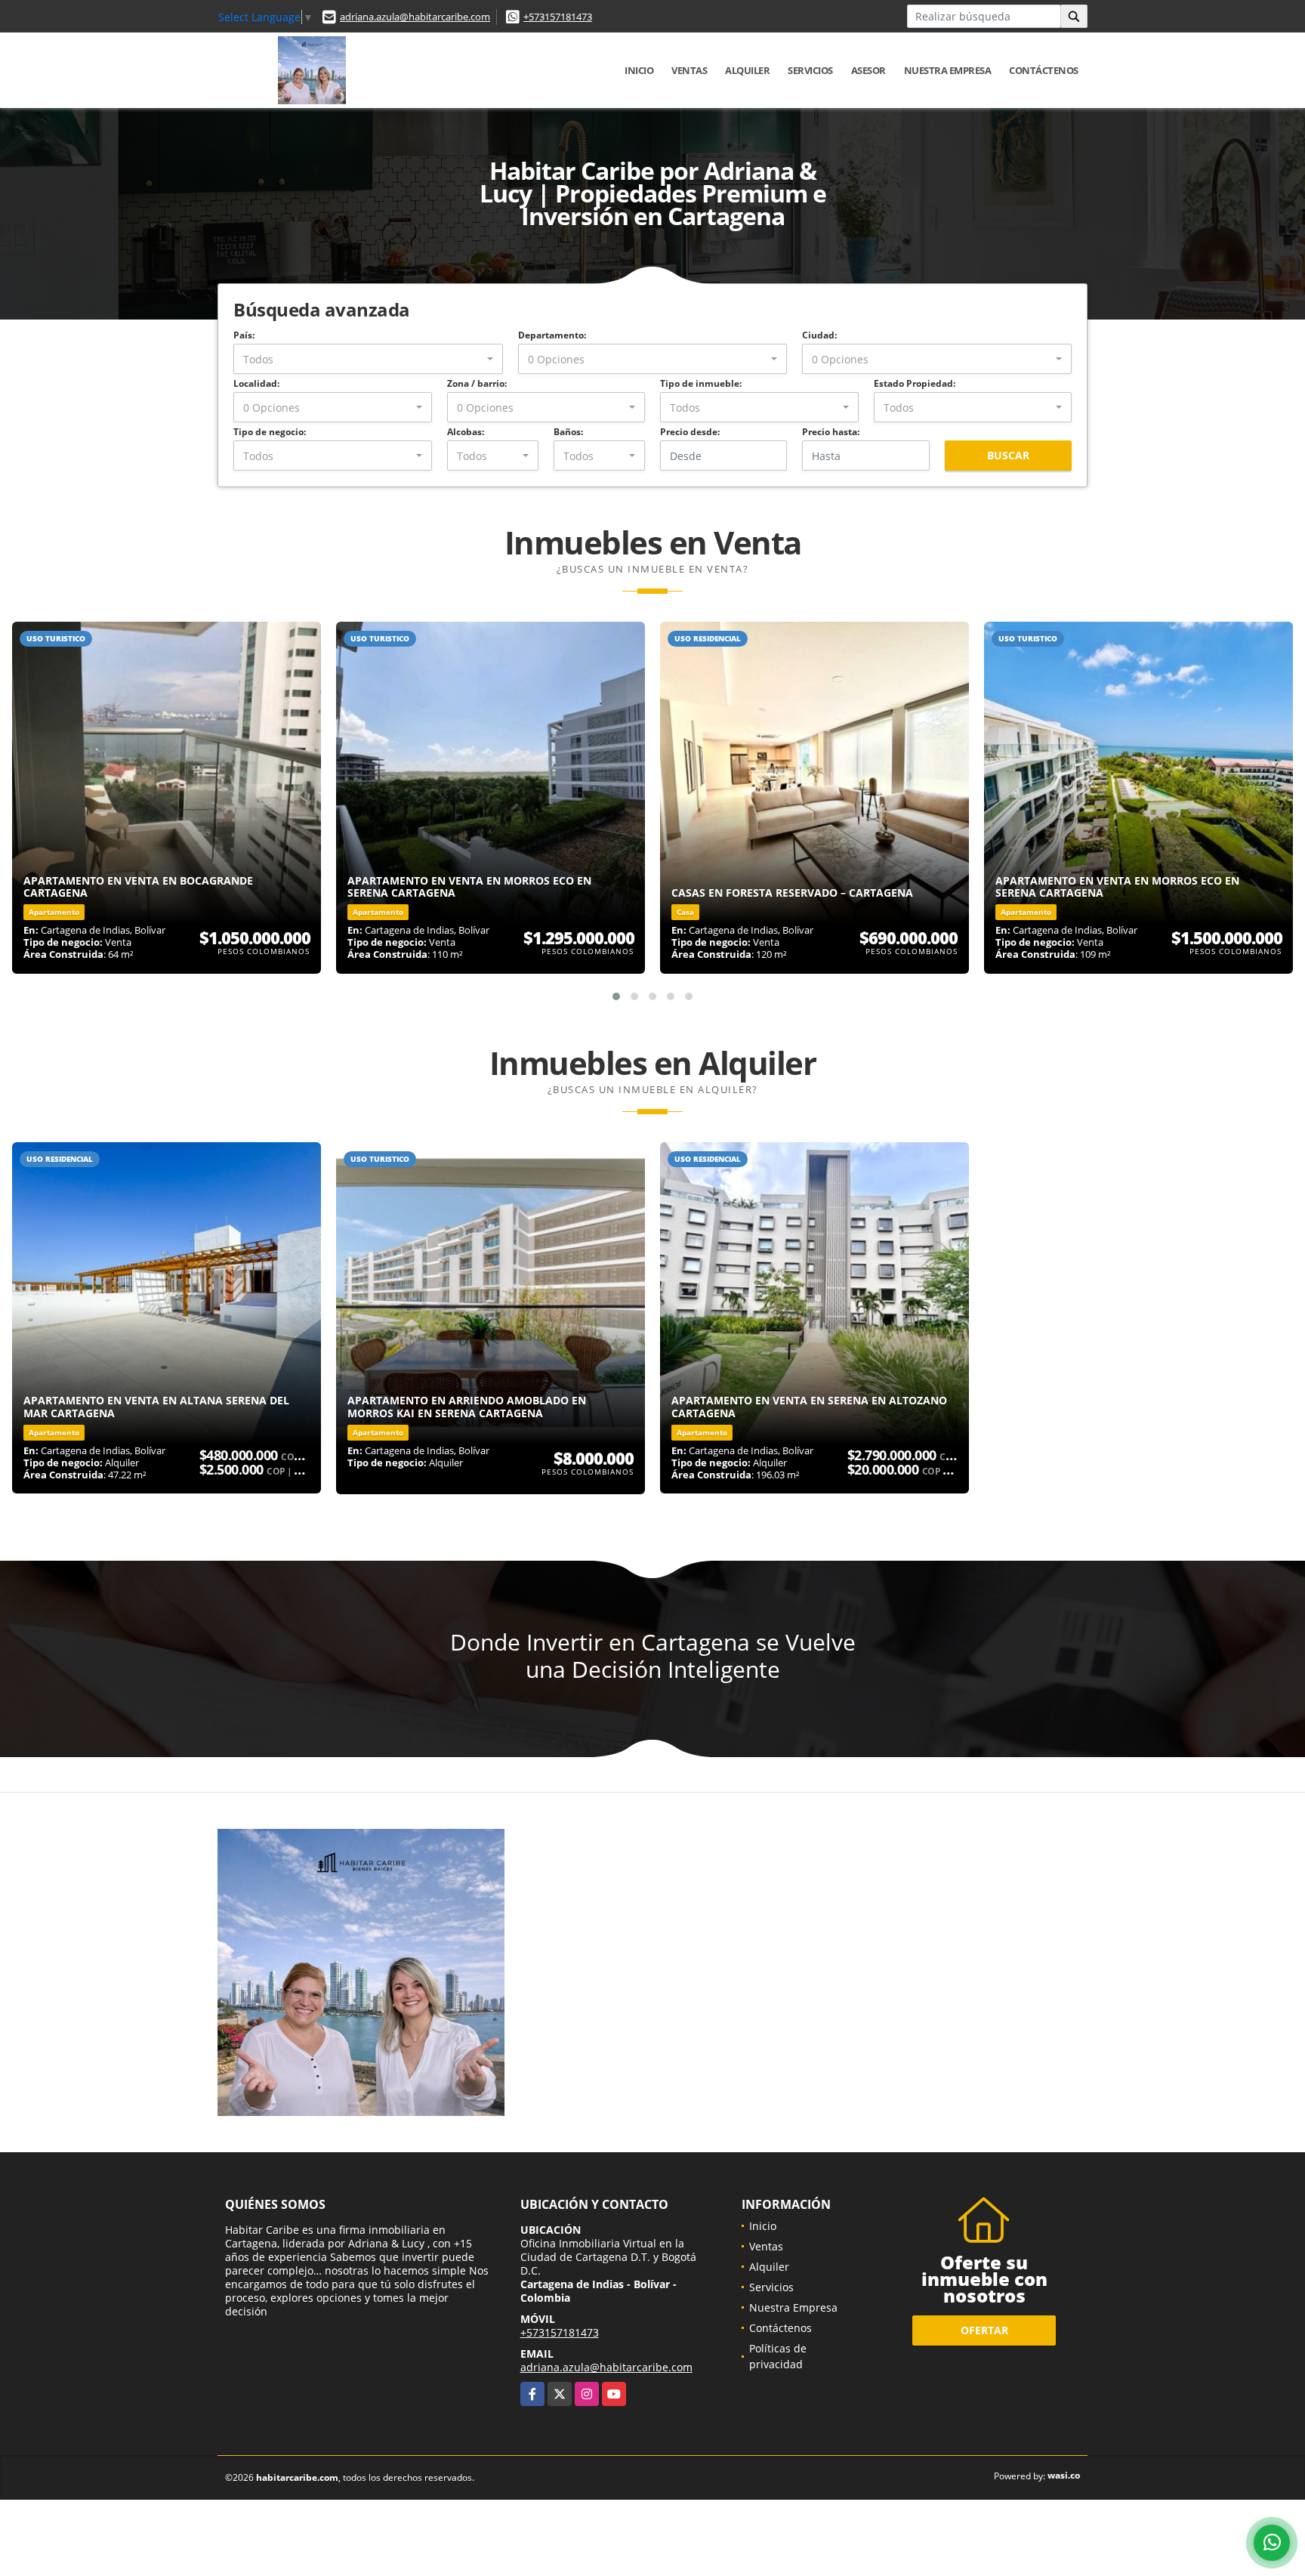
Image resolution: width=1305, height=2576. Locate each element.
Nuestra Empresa (948, 70)
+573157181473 (558, 17)
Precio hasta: (831, 432)
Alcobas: (466, 432)
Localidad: (256, 383)
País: (244, 335)
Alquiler (747, 70)
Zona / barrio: (477, 383)
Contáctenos (1044, 70)
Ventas (689, 70)
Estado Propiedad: (915, 383)
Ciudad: (819, 335)
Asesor (868, 70)
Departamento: (552, 335)
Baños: (568, 432)
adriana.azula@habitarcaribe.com (415, 17)
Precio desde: (690, 432)
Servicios (810, 70)
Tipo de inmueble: (701, 383)
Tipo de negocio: (270, 432)
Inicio (639, 70)
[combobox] (368, 359)
